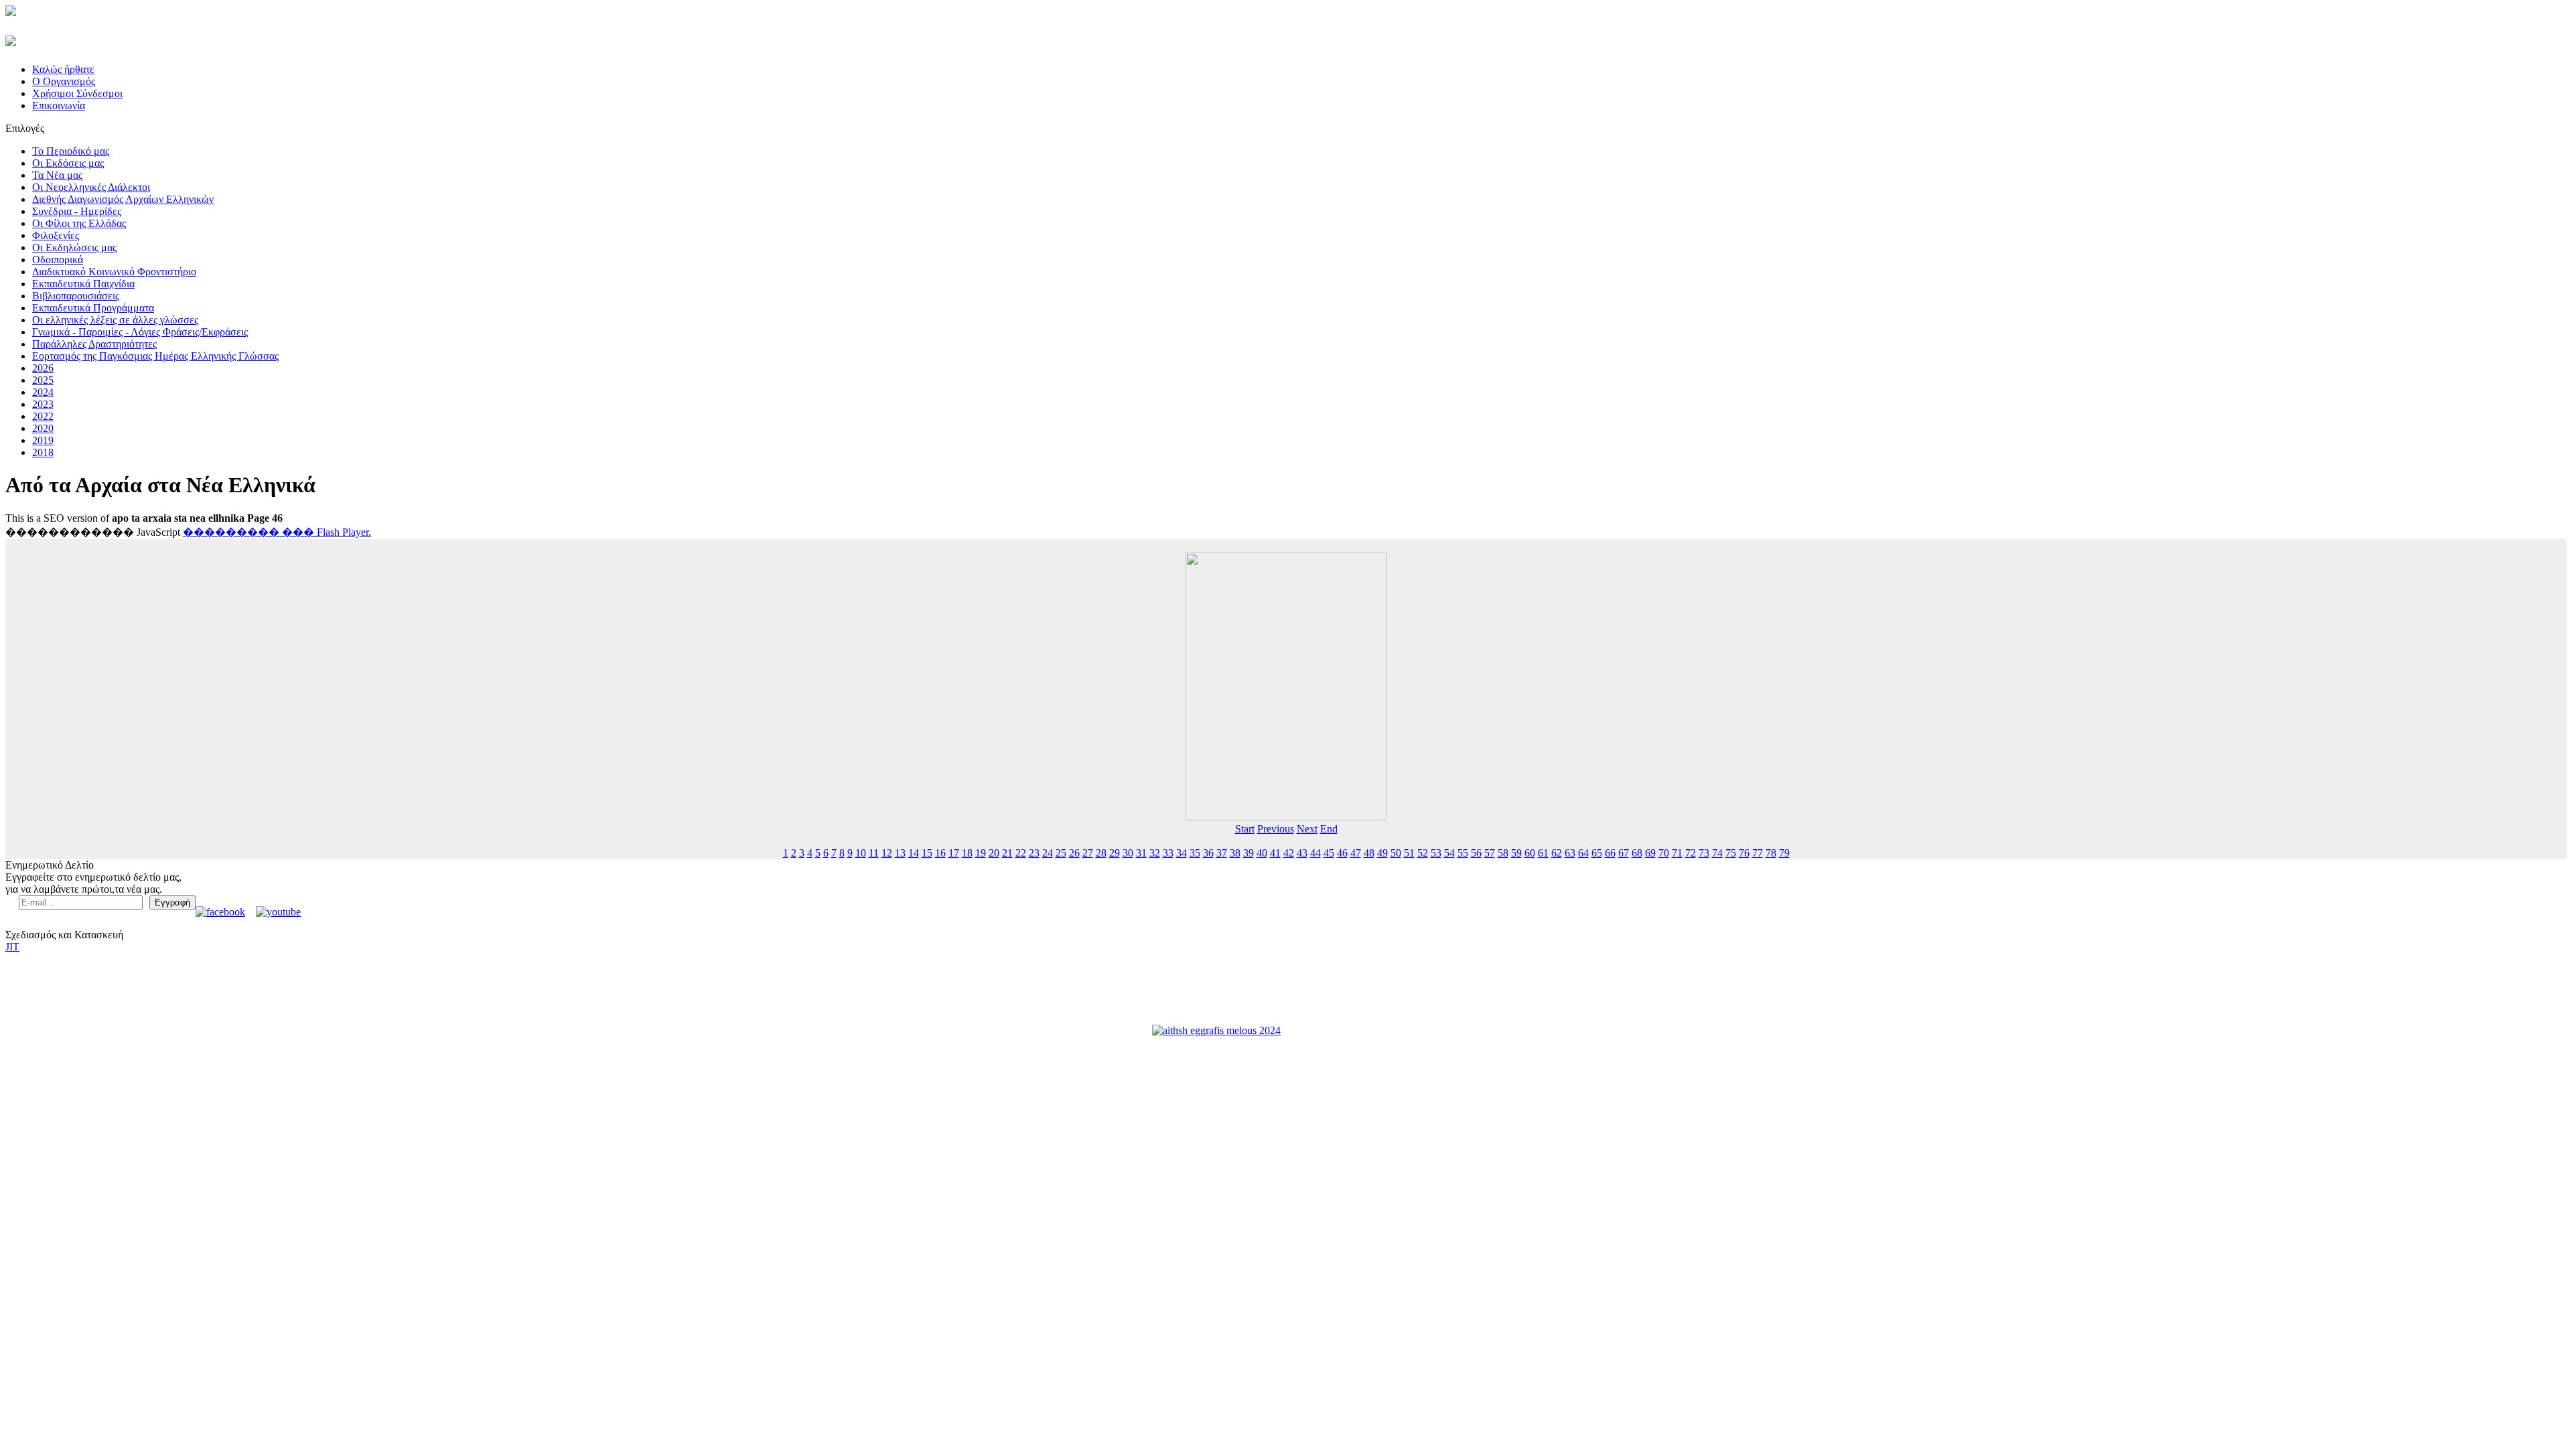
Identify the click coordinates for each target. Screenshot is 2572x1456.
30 (1128, 853)
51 (1409, 853)
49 (1382, 853)
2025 (43, 380)
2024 (43, 392)
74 (1717, 853)
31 (1141, 853)
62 (1557, 853)
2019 (43, 440)
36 (1208, 853)
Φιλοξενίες (56, 235)
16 (940, 853)
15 (927, 853)
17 (954, 853)
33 (1168, 853)
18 (967, 853)
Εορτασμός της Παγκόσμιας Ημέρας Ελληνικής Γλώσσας (155, 356)
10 (861, 853)
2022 (43, 416)
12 (887, 853)
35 (1195, 853)
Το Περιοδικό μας (71, 151)
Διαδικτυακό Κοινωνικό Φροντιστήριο (114, 272)
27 (1088, 853)
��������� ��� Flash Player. (277, 532)
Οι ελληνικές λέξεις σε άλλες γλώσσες (115, 320)
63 (1570, 853)
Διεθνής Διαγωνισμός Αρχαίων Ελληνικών (123, 199)
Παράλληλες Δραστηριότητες (94, 344)
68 (1637, 853)
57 (1490, 853)
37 (1222, 853)
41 (1275, 853)
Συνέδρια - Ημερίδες (77, 211)
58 (1503, 853)
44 (1315, 853)
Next (1307, 829)
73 (1704, 853)
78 (1771, 853)
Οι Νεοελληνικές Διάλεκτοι (91, 187)
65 (1597, 853)
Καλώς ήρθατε (63, 69)
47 (1356, 853)
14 (914, 853)
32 (1155, 853)
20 (994, 853)
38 (1235, 853)
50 (1396, 853)
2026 (43, 368)
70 (1664, 853)
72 (1691, 853)
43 (1302, 853)
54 (1449, 853)
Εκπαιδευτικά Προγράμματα (93, 308)
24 (1048, 853)
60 (1530, 853)
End (1329, 829)
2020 (43, 428)
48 (1369, 853)
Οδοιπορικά (58, 260)
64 (1583, 853)
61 (1543, 853)
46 (1342, 853)
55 (1463, 853)
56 (1476, 853)
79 (1784, 853)
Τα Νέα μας (57, 175)
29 (1115, 853)
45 (1329, 853)
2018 (43, 452)
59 (1516, 853)
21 (1007, 853)
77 (1758, 853)
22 (1021, 853)
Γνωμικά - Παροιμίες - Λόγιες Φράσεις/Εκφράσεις (140, 332)
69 (1650, 853)
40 (1262, 853)
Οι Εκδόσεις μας (68, 163)
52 (1423, 853)
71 (1677, 853)
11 (874, 853)
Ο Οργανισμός (64, 81)
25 (1061, 853)
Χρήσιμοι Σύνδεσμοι (77, 93)
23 (1034, 853)
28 (1101, 853)
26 (1074, 853)
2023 (43, 404)
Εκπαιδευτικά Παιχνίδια (83, 284)
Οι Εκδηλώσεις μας (74, 247)
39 (1248, 853)
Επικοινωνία (59, 105)
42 (1289, 853)
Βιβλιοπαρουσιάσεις (76, 296)
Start (1245, 829)
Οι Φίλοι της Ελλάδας (79, 223)
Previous (1276, 829)
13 (900, 853)
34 (1182, 853)
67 (1624, 853)
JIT (12, 947)
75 (1731, 853)
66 (1610, 853)
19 (981, 853)
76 (1744, 853)
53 (1436, 853)
